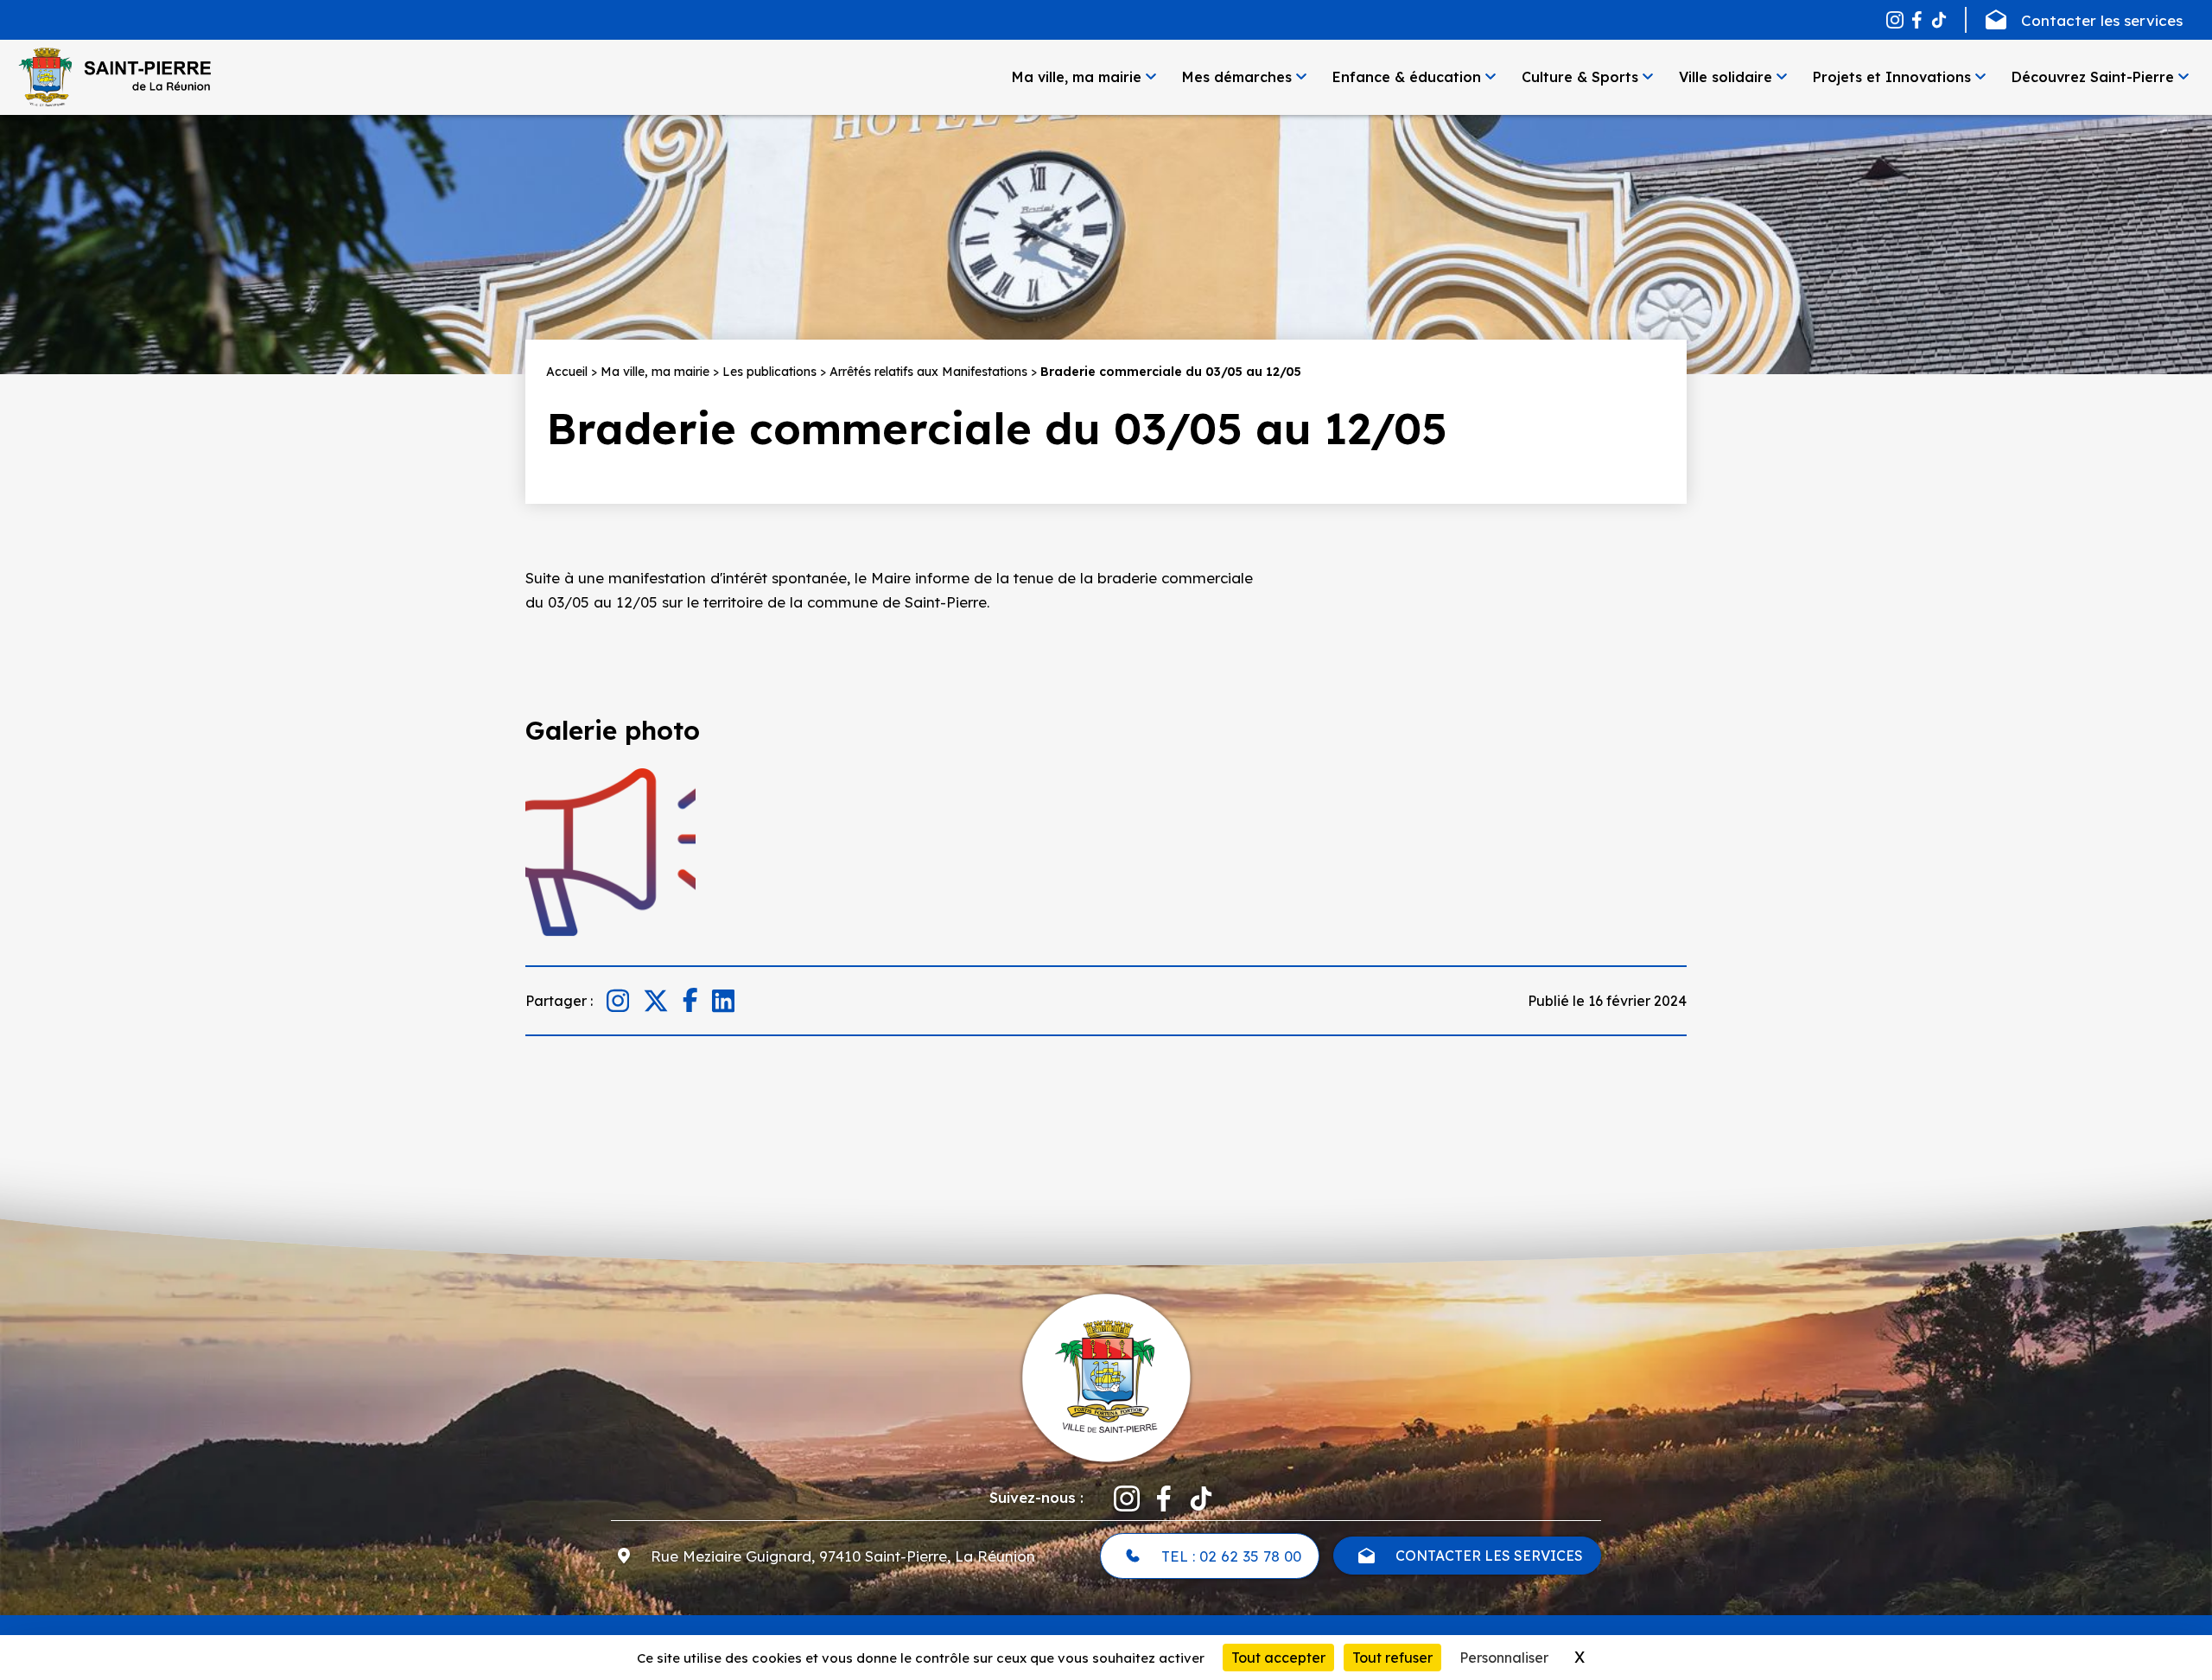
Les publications (769, 372)
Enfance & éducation (1407, 77)
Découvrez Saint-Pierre (2093, 77)
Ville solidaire (1726, 77)
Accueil (567, 372)
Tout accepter (1278, 1658)
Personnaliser (1504, 1658)
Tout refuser (1392, 1658)
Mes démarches (1237, 77)
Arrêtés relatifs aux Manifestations (928, 372)
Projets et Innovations (1892, 77)
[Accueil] (114, 77)
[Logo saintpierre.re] (1106, 1376)
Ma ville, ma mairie (1077, 77)
